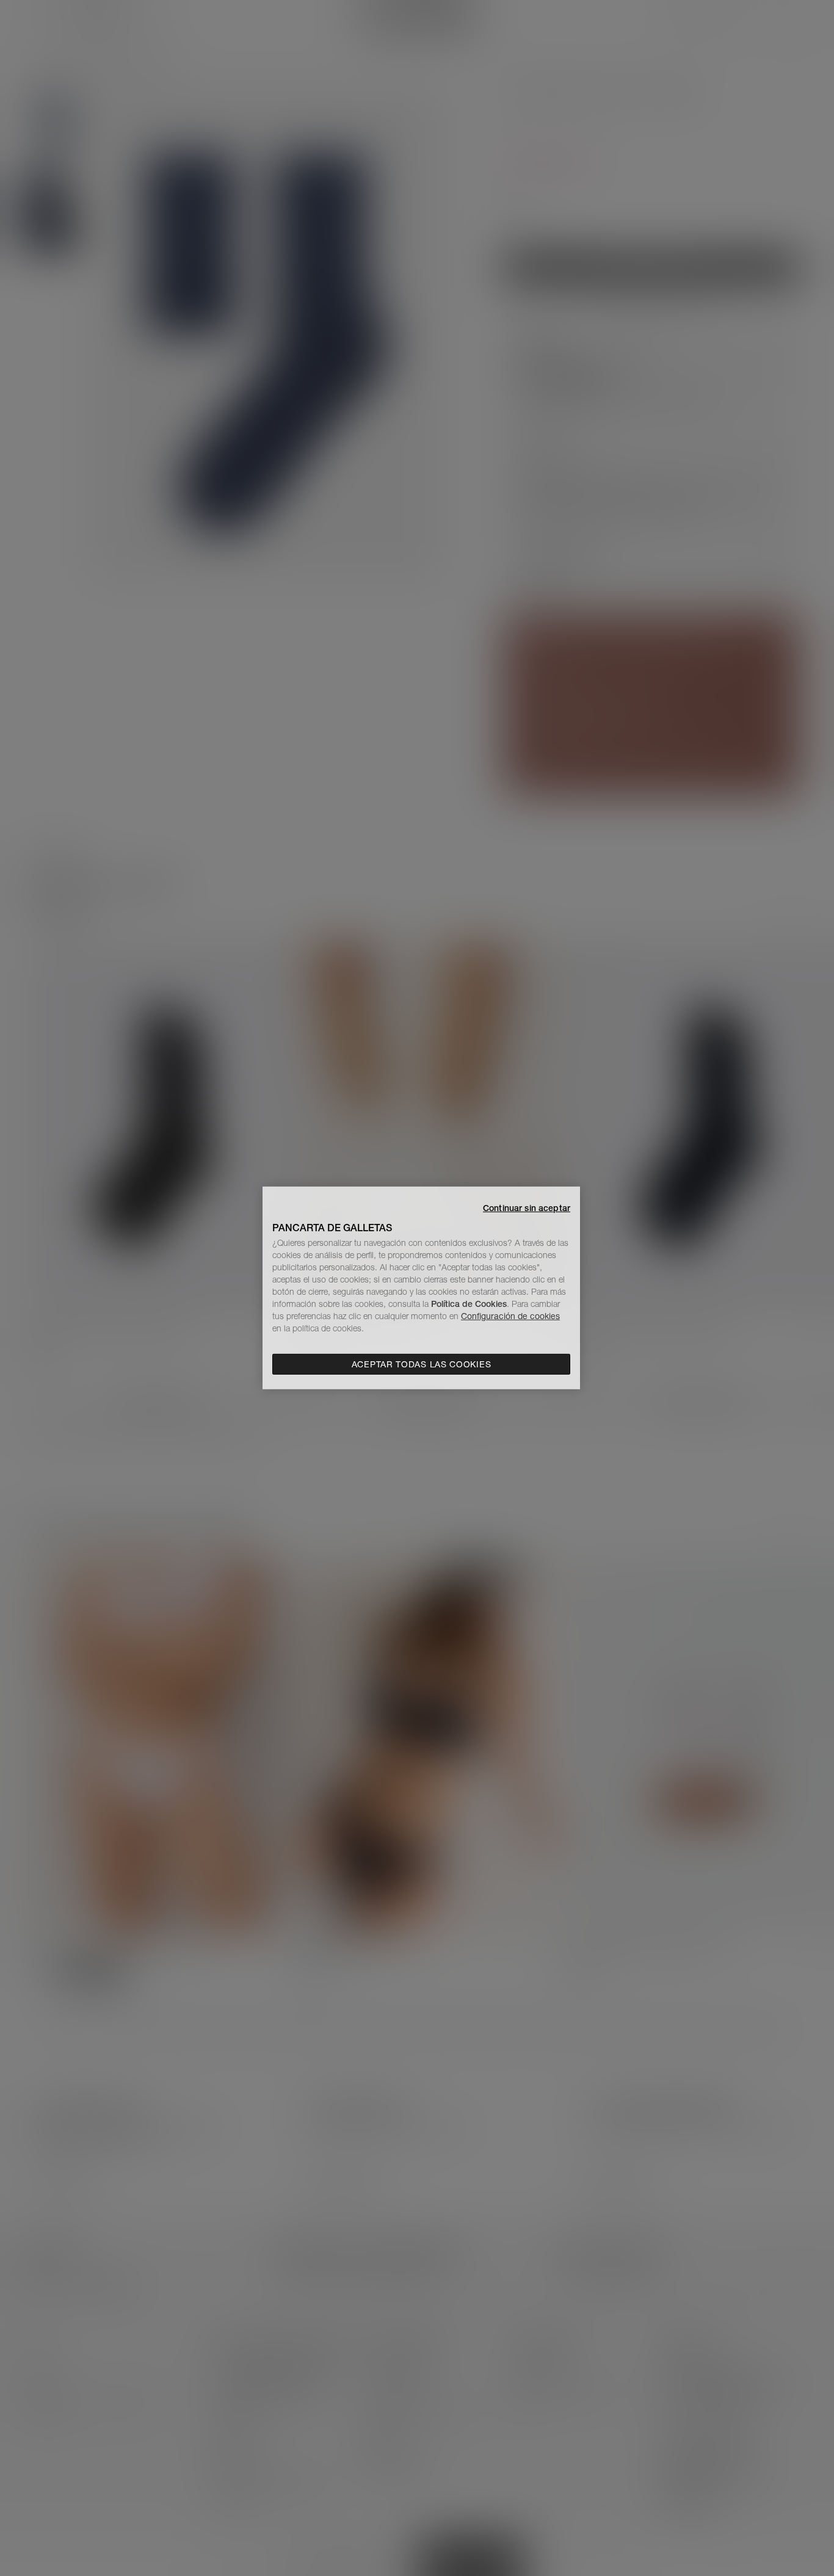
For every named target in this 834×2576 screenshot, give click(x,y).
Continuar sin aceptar (527, 1208)
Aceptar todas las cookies (422, 1364)
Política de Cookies (469, 1304)
